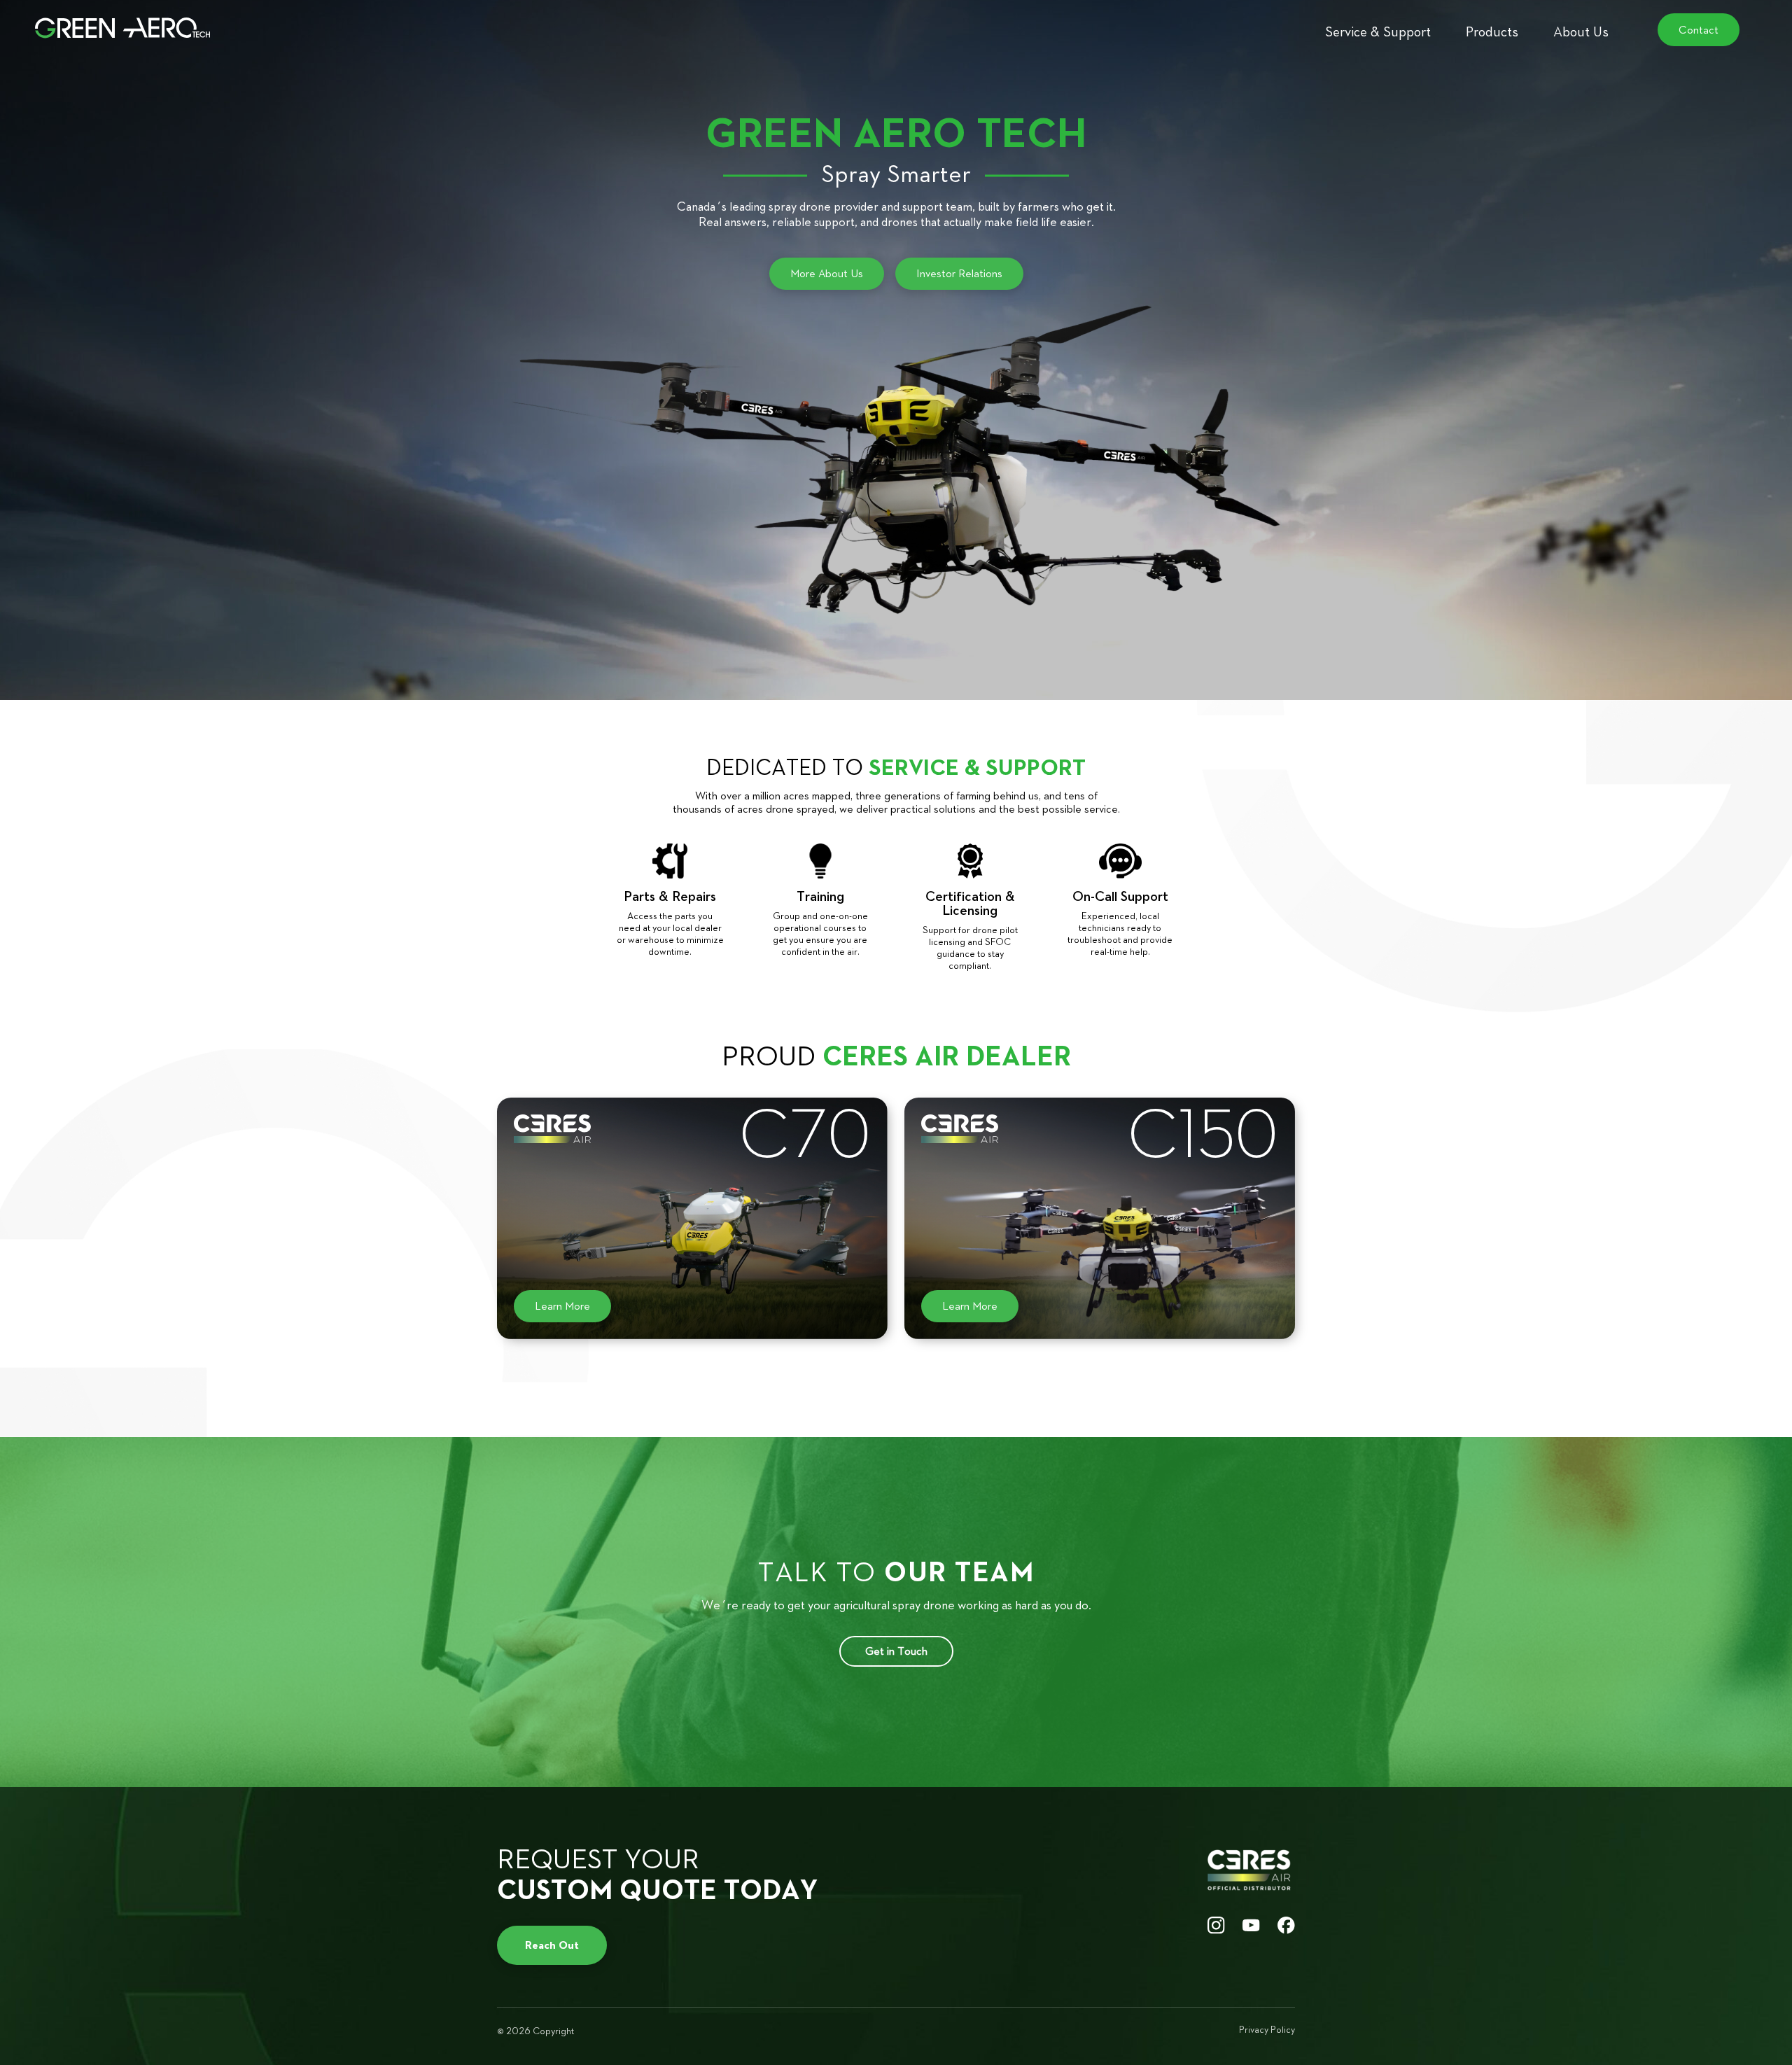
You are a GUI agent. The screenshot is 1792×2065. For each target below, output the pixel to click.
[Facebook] (1286, 1926)
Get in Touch (896, 1651)
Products (1492, 31)
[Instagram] (1216, 1926)
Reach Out (552, 1945)
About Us (1581, 31)
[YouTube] (1251, 1926)
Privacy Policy (1267, 2030)
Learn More (562, 1306)
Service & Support (1378, 31)
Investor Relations (959, 273)
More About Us (827, 273)
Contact (1699, 30)
